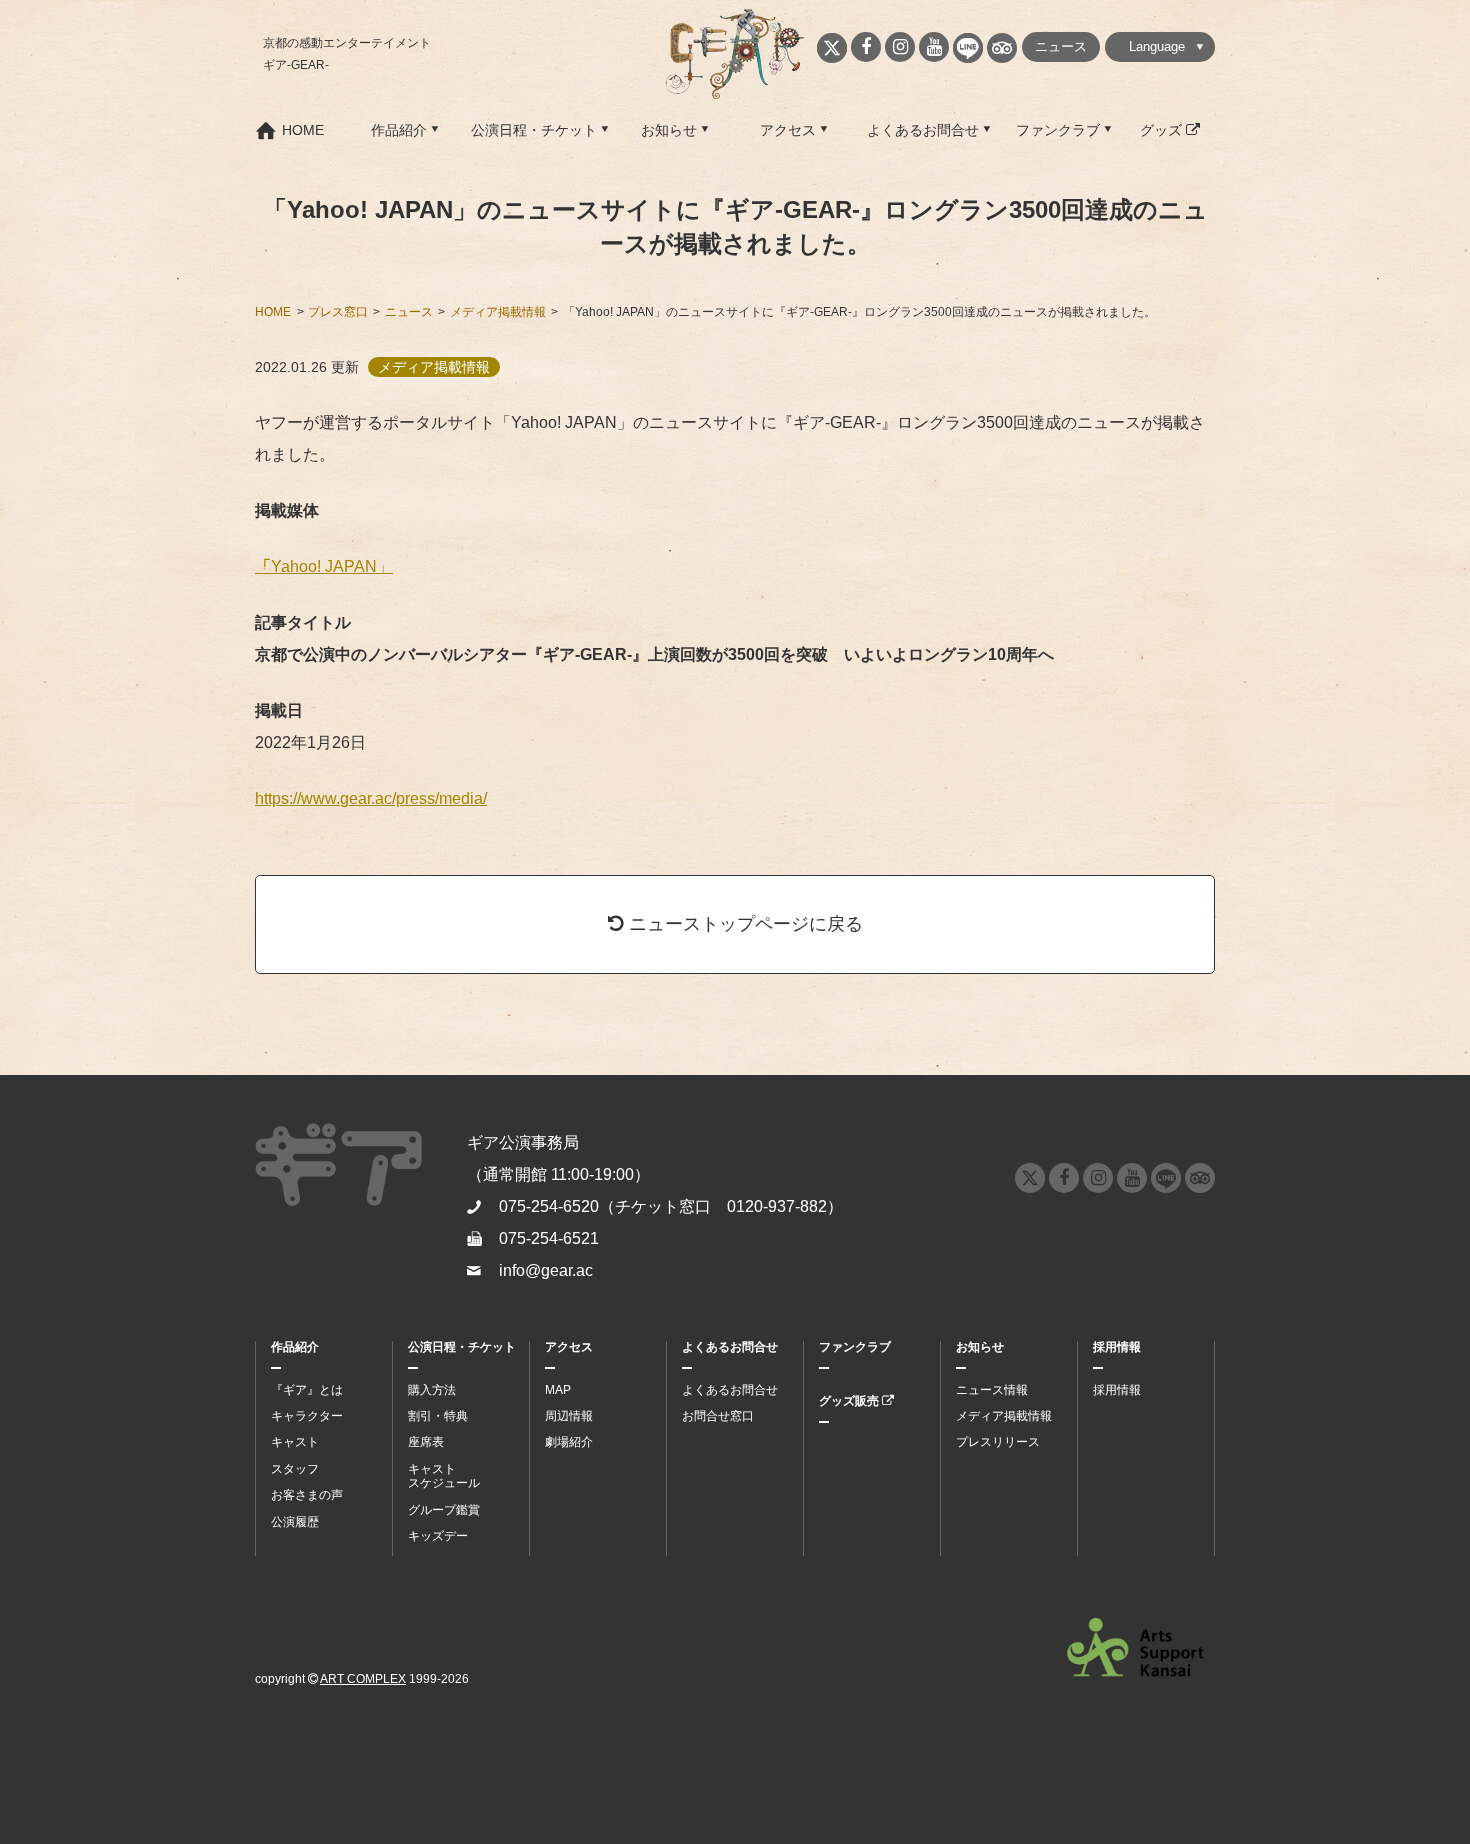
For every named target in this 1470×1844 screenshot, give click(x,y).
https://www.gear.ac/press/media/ (371, 798)
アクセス (788, 130)
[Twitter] (832, 48)
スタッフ (295, 1469)
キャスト (295, 1442)
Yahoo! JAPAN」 (324, 566)
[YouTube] (934, 47)
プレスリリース (998, 1442)
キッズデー (438, 1536)
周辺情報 (569, 1416)
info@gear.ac (546, 1270)
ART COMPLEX (363, 1679)
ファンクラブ (1058, 130)
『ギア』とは (307, 1390)
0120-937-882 (777, 1206)
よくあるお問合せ (923, 130)
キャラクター (307, 1416)
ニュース (1061, 46)
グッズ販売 (850, 1401)
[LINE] (968, 48)
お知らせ (669, 130)
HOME (303, 130)
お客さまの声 (307, 1495)
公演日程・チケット (534, 130)
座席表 (426, 1442)
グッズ (1163, 130)
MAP (558, 1390)
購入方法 (432, 1390)
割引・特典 (438, 1416)
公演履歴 (295, 1522)
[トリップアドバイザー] (1002, 48)
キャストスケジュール (444, 1476)
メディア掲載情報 (1004, 1416)
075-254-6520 (549, 1206)
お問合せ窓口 (718, 1416)
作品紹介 (399, 130)
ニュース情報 (992, 1390)
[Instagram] (900, 47)
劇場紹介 (569, 1442)
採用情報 (1117, 1347)
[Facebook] (866, 47)
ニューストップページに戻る (743, 923)
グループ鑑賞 (444, 1510)
